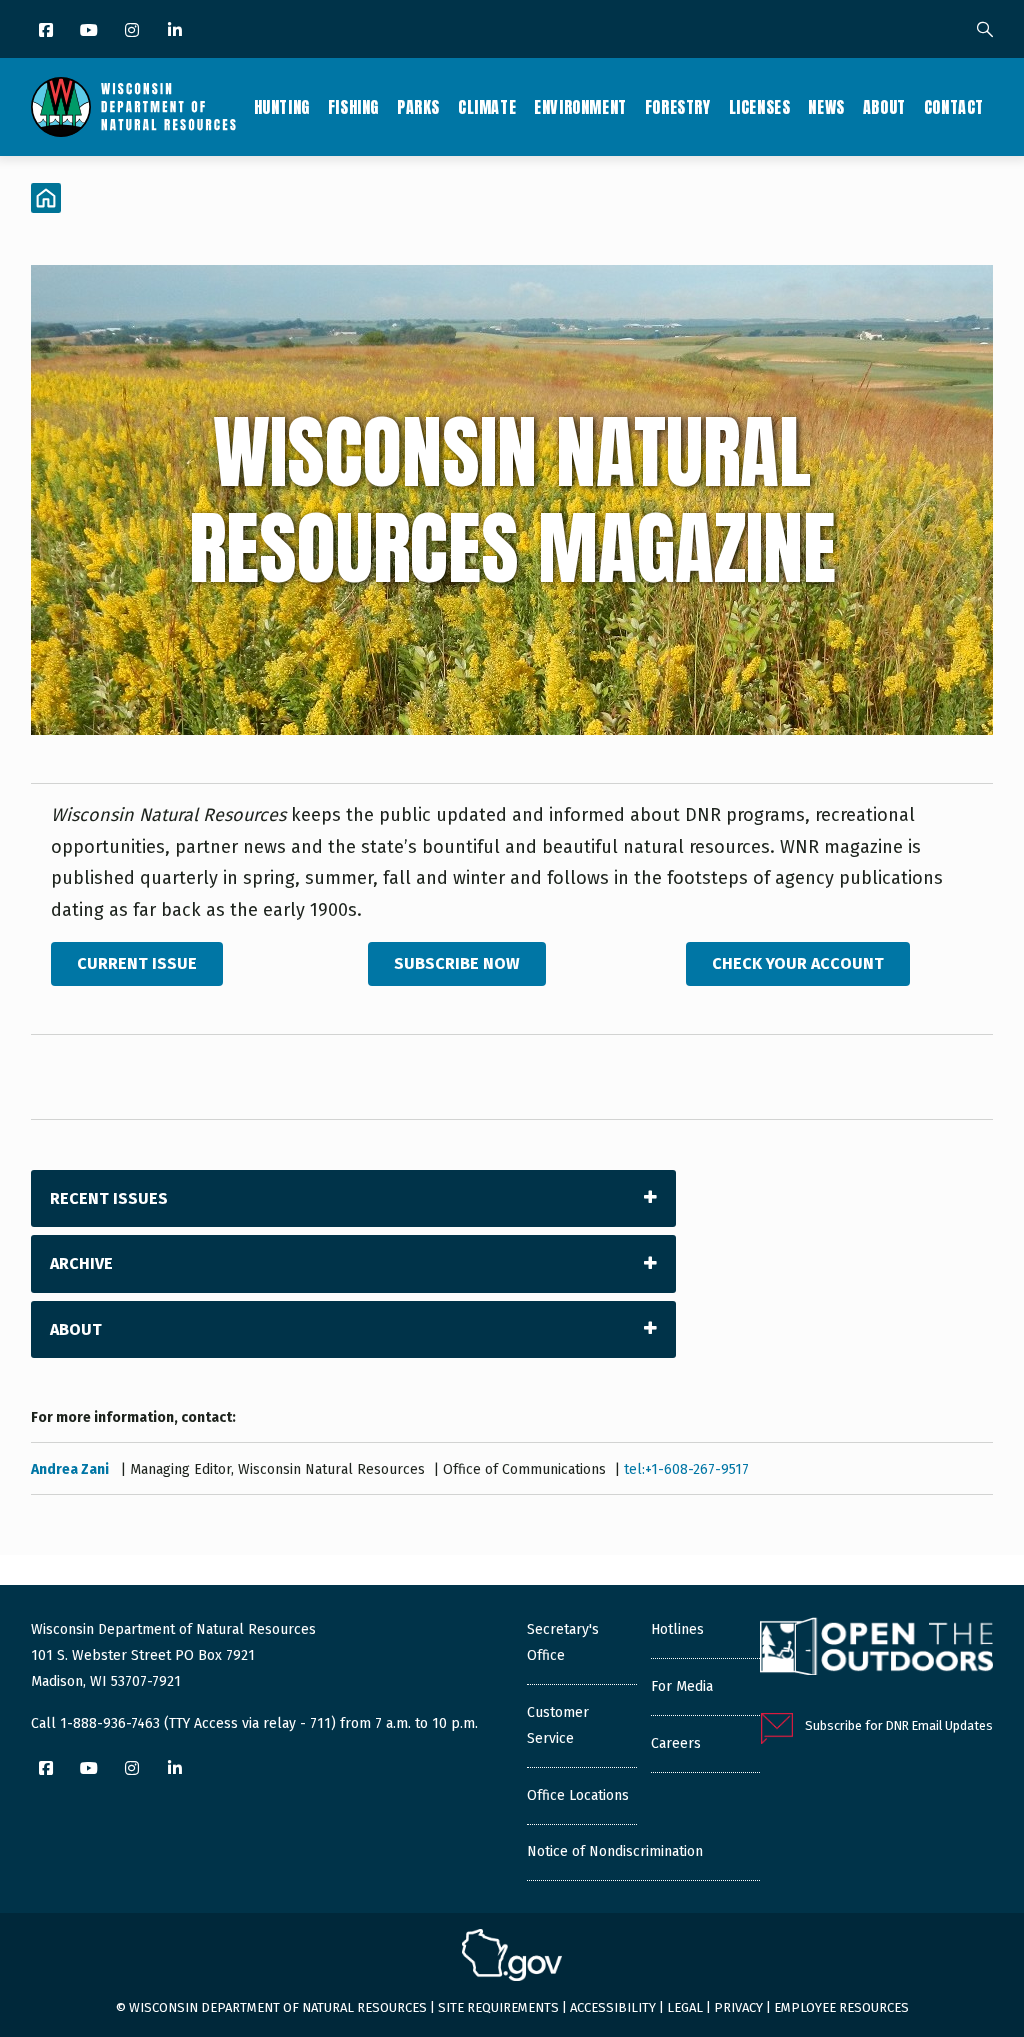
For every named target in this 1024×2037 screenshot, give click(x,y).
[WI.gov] (512, 1958)
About (884, 107)
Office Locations (578, 1795)
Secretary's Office (563, 1642)
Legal (685, 2007)
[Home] (133, 107)
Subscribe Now (457, 963)
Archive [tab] (81, 1263)
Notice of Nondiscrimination (615, 1851)
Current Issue (137, 963)
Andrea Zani (71, 1469)
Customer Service (558, 1725)
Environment (580, 107)
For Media (682, 1686)
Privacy (738, 2007)
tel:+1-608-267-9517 (686, 1469)
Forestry (678, 107)
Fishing (353, 107)
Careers (676, 1743)
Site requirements (498, 2007)
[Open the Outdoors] (876, 1649)
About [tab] (76, 1329)
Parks (418, 107)
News (826, 107)
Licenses (760, 107)
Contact (954, 107)
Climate (487, 107)
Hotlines (677, 1629)
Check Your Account (798, 963)
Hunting (282, 107)
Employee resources (841, 2007)
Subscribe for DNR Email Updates (899, 1725)
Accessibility (613, 2007)
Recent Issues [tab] (109, 1198)
